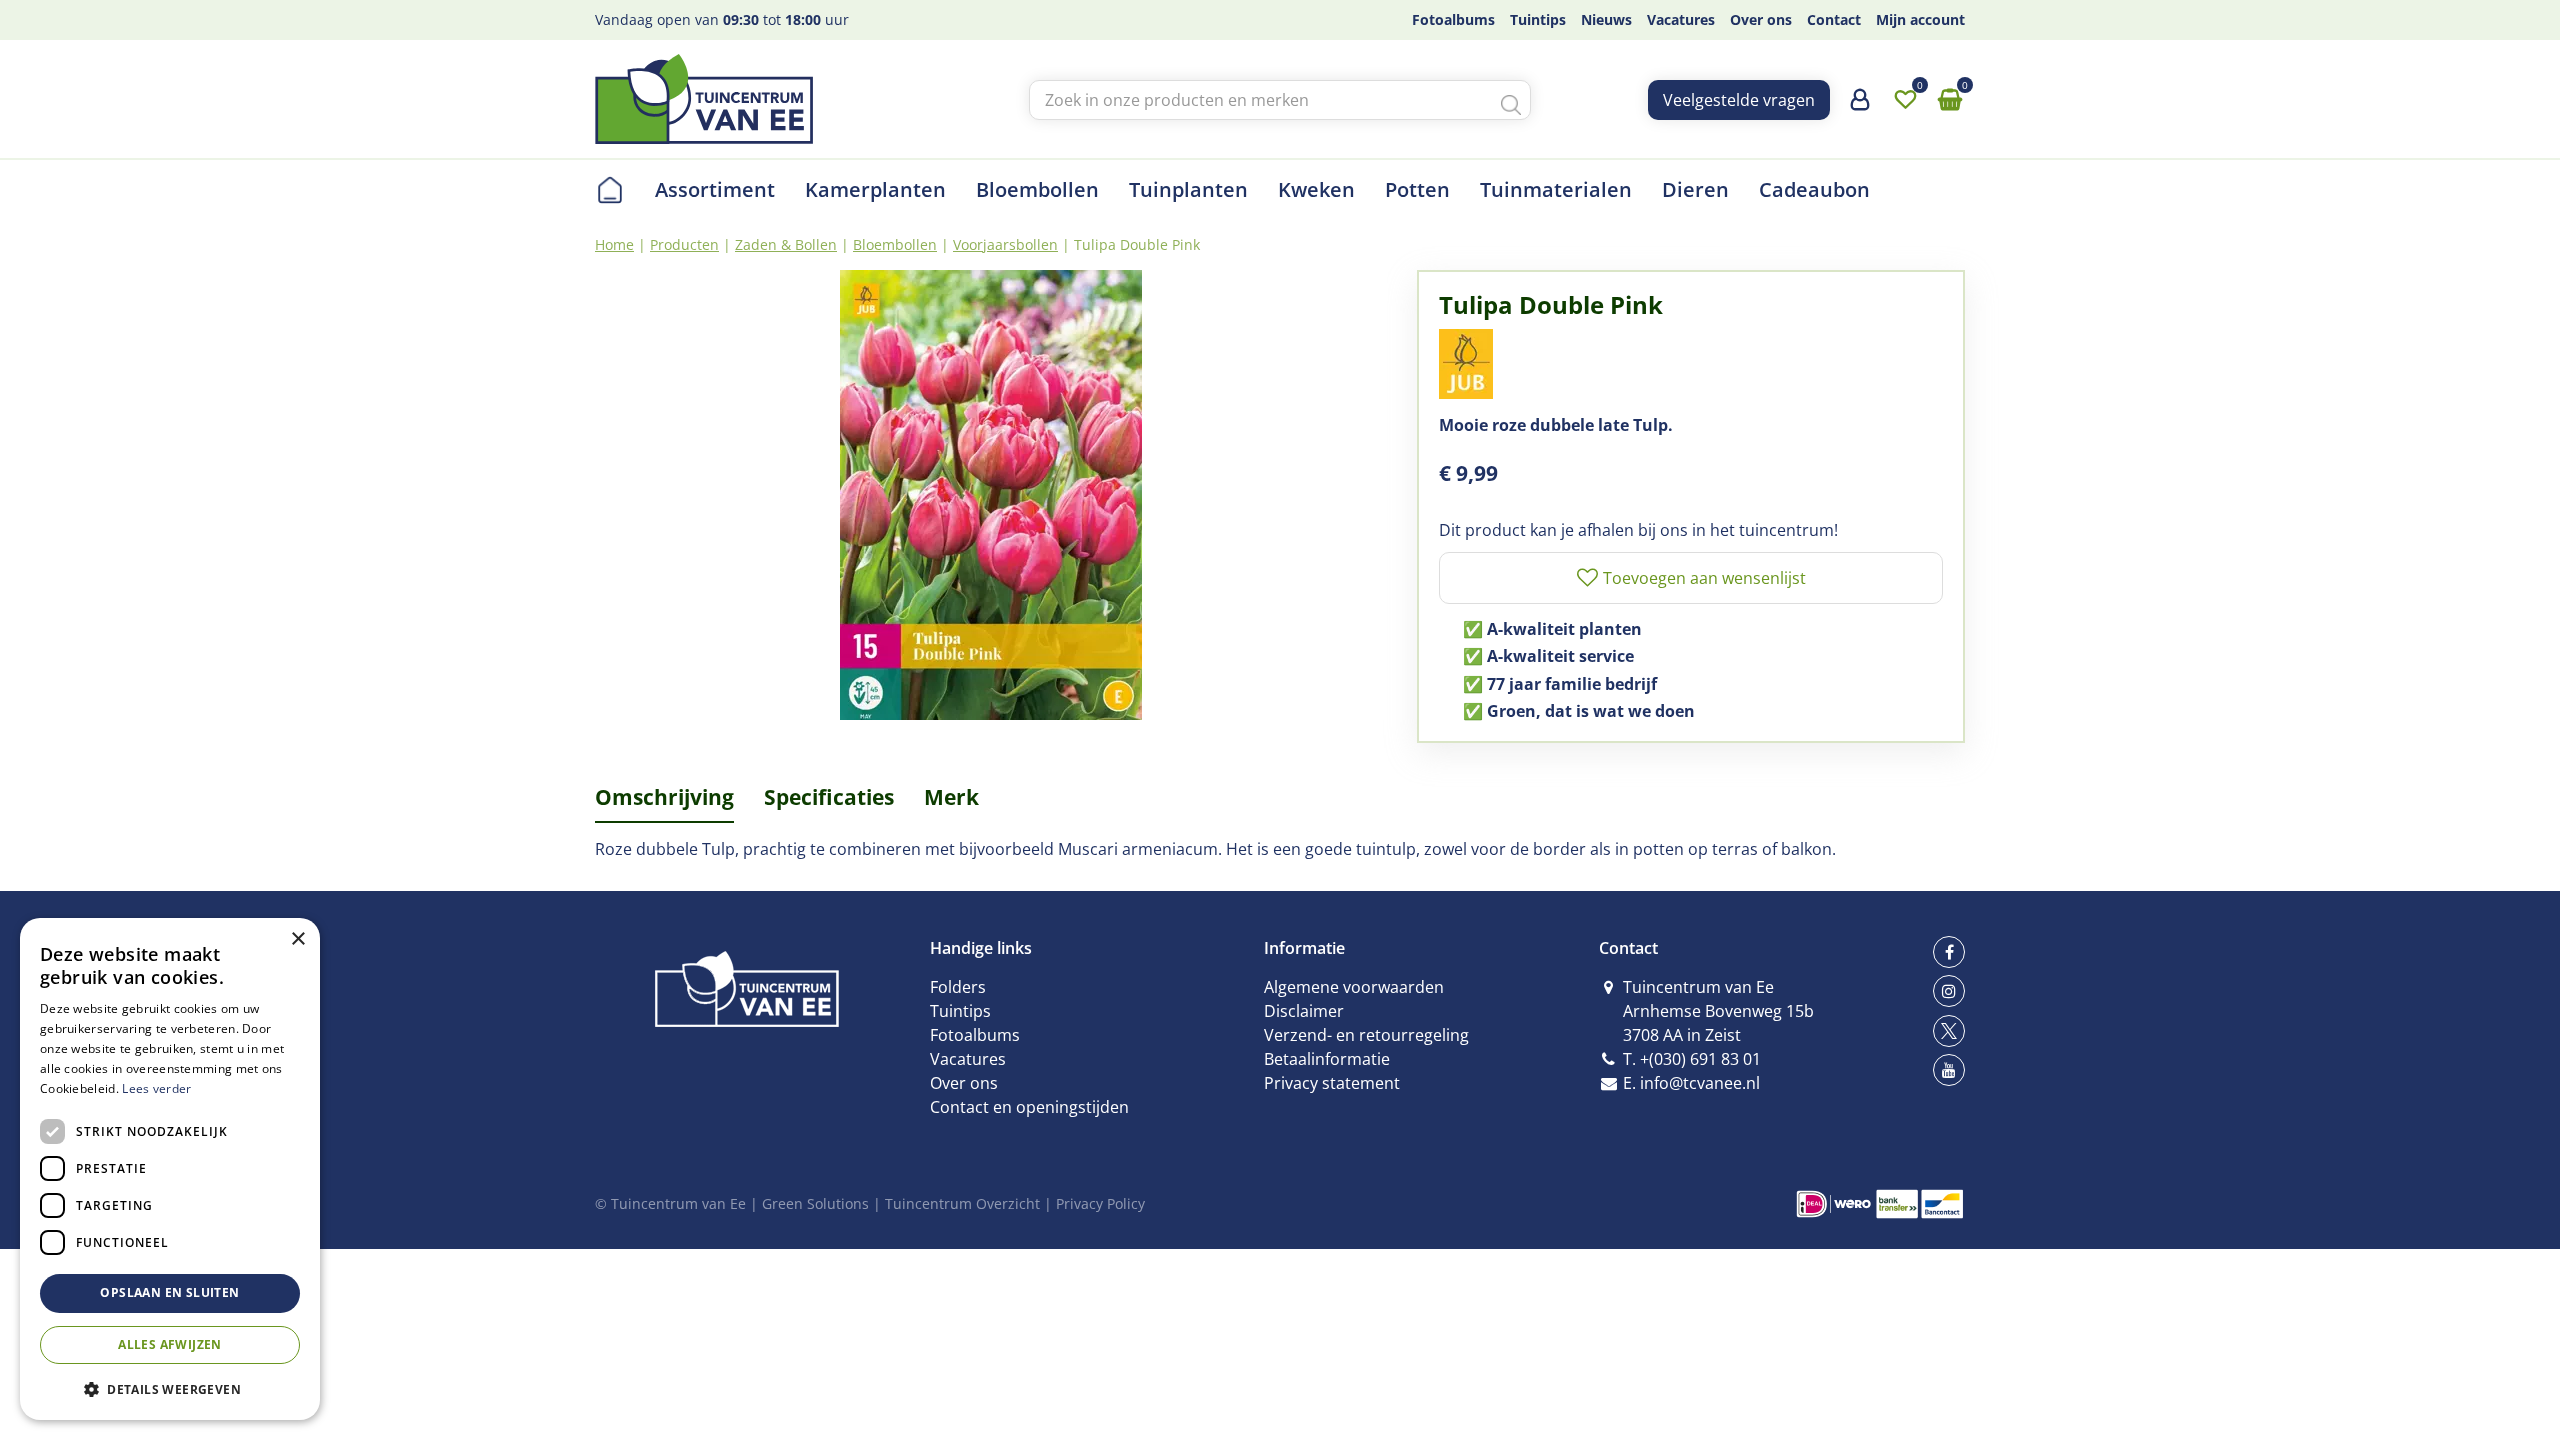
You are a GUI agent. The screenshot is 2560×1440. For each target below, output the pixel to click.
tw (1949, 1031)
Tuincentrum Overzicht (962, 1203)
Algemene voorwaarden (1354, 987)
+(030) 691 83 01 (1700, 1059)
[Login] (1860, 107)
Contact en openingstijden (1029, 1107)
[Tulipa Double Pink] (991, 495)
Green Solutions (815, 1203)
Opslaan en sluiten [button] (169, 1292)
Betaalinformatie (1327, 1059)
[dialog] (170, 1169)
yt (1949, 1070)
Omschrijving (664, 797)
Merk (951, 797)
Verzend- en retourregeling (1366, 1035)
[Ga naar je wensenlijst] (1905, 100)
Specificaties (829, 797)
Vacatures (968, 1059)
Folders (958, 987)
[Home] (610, 190)
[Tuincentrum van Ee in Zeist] (704, 99)
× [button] (297, 939)
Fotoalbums (975, 1035)
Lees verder (156, 1088)
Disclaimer (1304, 1011)
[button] (170, 1388)
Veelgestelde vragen (1739, 100)
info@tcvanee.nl (1700, 1083)
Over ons (964, 1083)
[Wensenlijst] (1905, 100)
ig (1949, 991)
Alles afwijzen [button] (170, 1344)
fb (1949, 952)
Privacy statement (1332, 1083)
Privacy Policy (1100, 1203)
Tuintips (960, 1011)
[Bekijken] (1950, 100)
